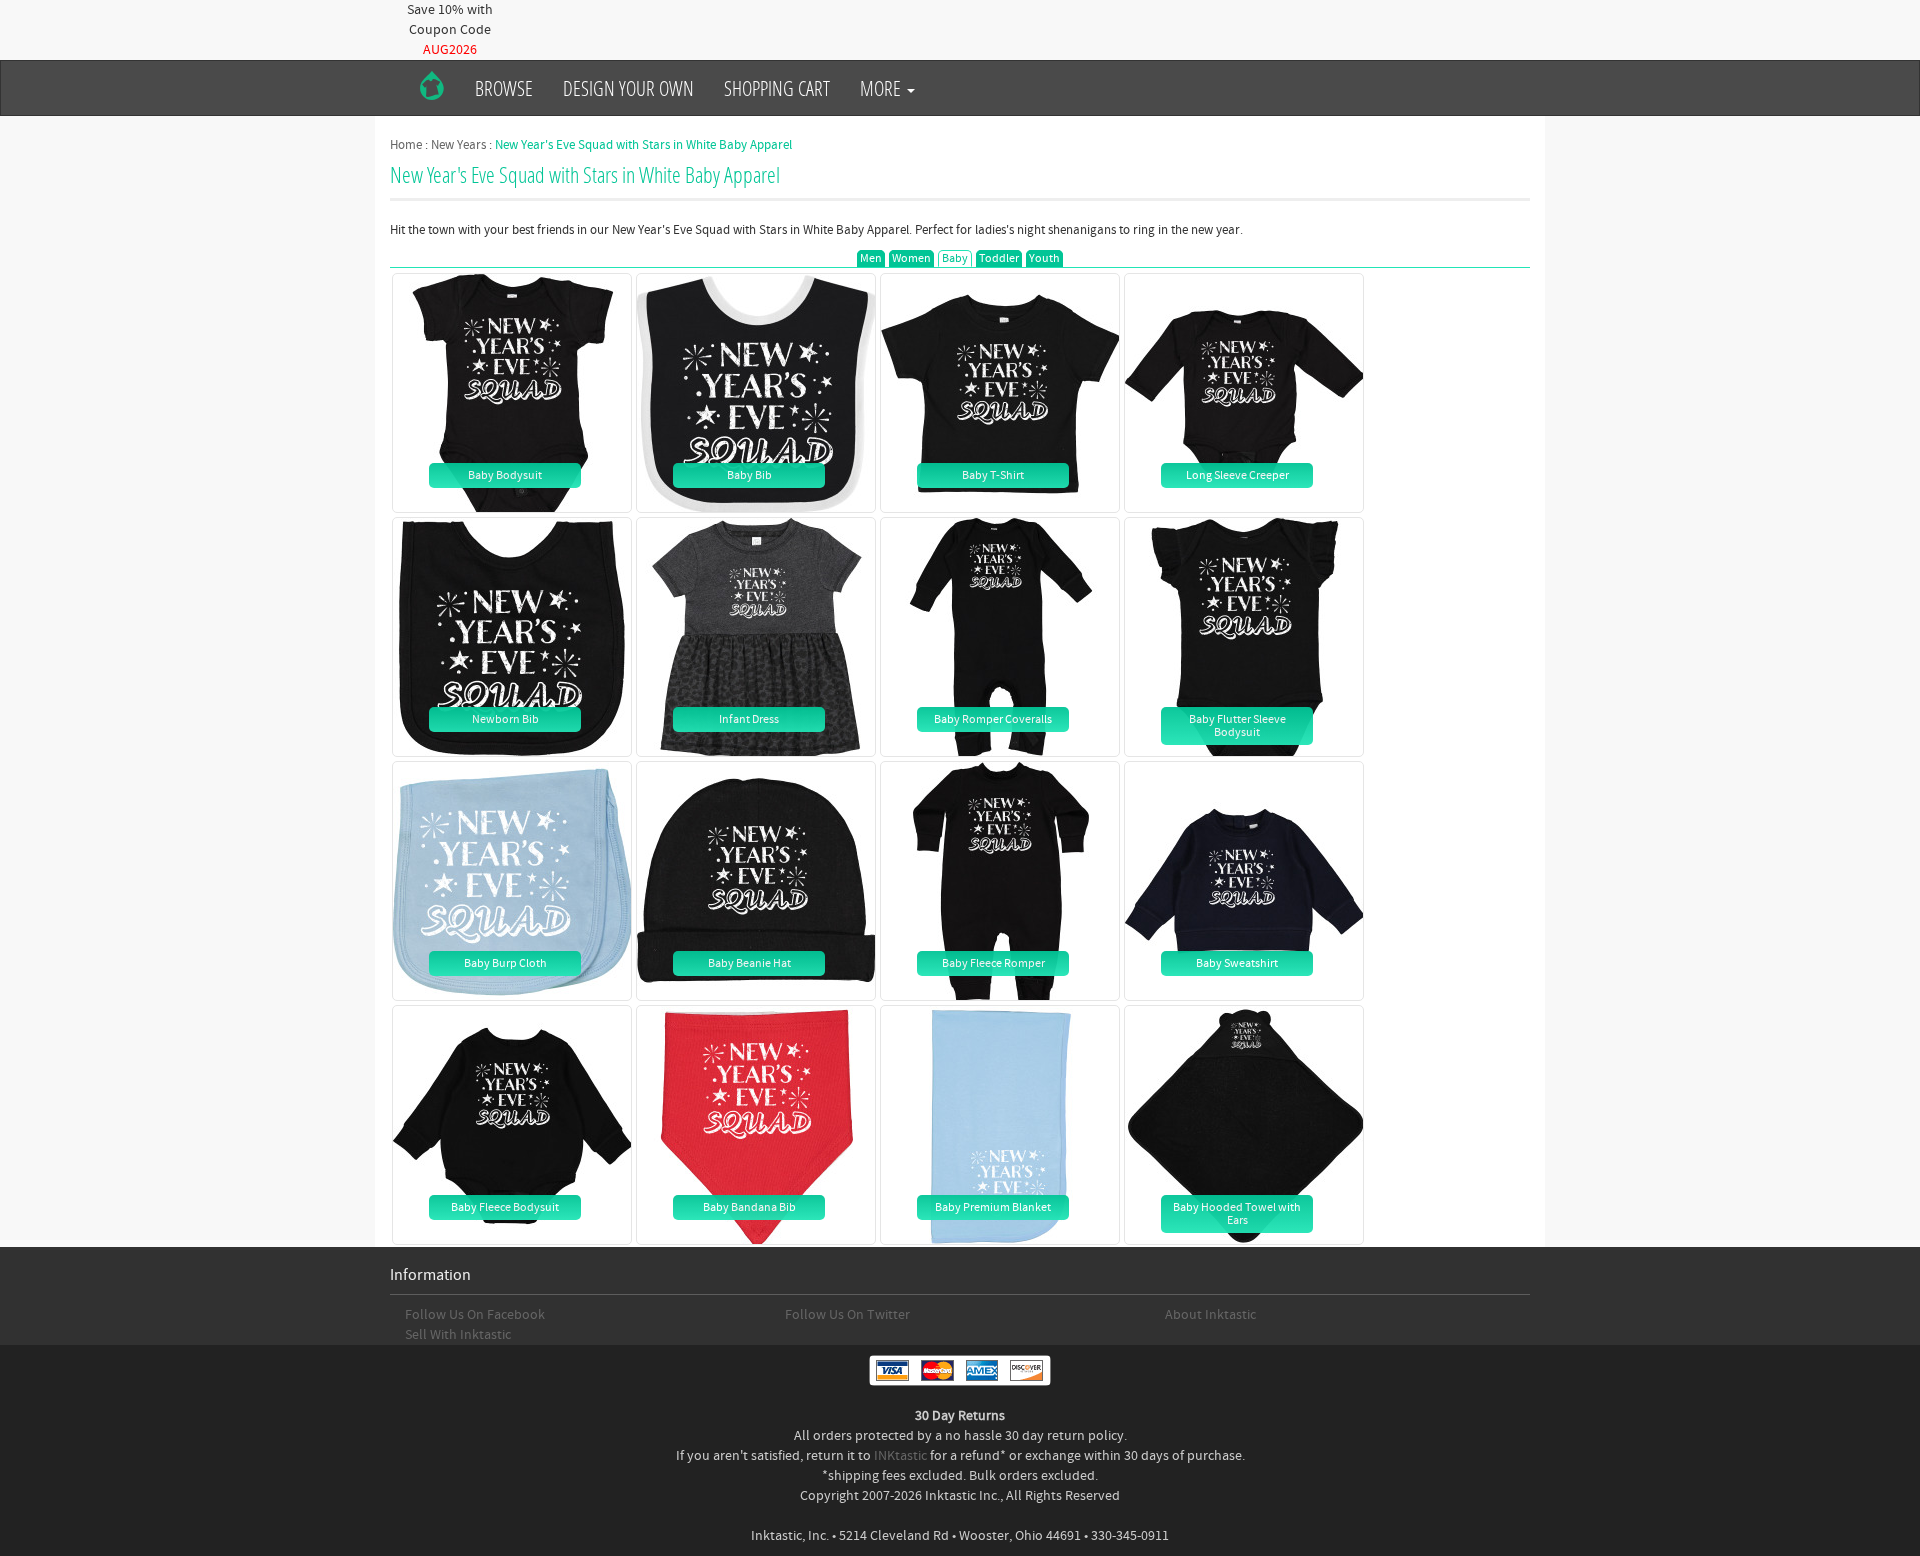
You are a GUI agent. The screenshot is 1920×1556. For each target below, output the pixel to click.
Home (406, 145)
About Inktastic (1210, 1315)
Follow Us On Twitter (847, 1315)
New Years (458, 145)
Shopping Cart (777, 88)
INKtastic (900, 1456)
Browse (504, 88)
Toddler (999, 258)
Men (871, 258)
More (882, 88)
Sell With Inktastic (458, 1335)
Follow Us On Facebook (475, 1315)
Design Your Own (628, 88)
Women (911, 258)
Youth (1044, 258)
